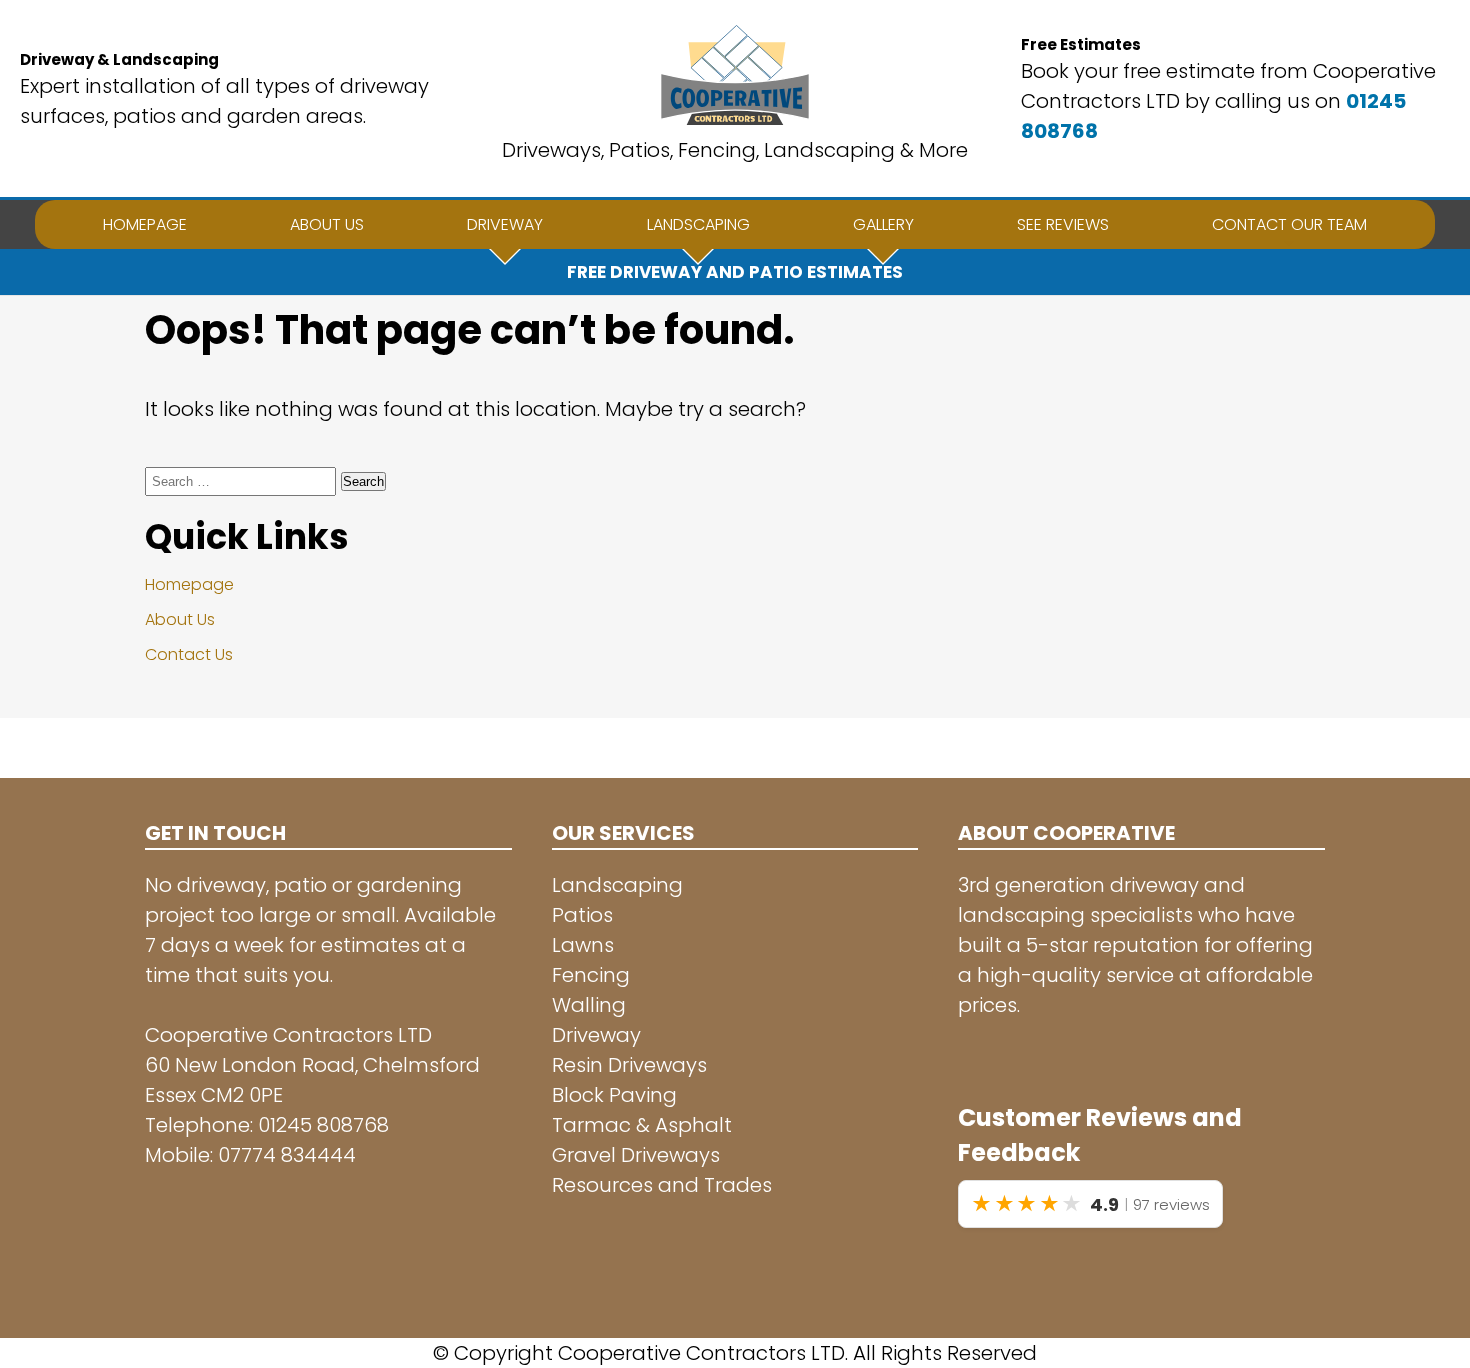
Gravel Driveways (636, 1155)
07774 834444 (287, 1155)
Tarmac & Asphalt (642, 1125)
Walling (589, 1005)
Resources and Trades (662, 1185)
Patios (582, 915)
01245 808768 (323, 1125)
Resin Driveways (629, 1065)
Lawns (583, 945)
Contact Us (189, 654)
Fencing (591, 975)
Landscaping (617, 885)
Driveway (596, 1035)
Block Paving (614, 1095)
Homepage (189, 584)
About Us (180, 619)
